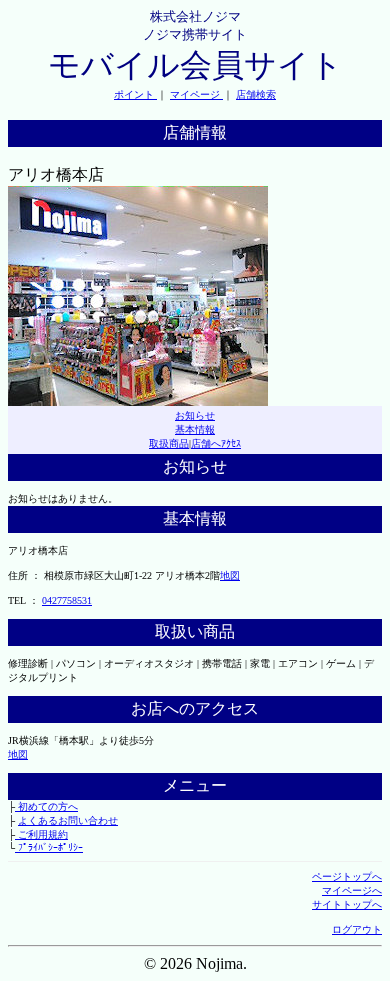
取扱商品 (169, 443)
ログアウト (357, 929)
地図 (230, 575)
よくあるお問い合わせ (68, 820)
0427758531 (67, 600)
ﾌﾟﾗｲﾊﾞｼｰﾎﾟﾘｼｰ (49, 847)
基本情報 (195, 429)
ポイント (135, 94)
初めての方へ (46, 806)
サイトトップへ (347, 904)
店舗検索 (256, 94)
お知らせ (195, 415)
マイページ (196, 94)
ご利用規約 (41, 834)
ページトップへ (347, 876)
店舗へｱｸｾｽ (216, 443)
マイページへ (352, 890)
